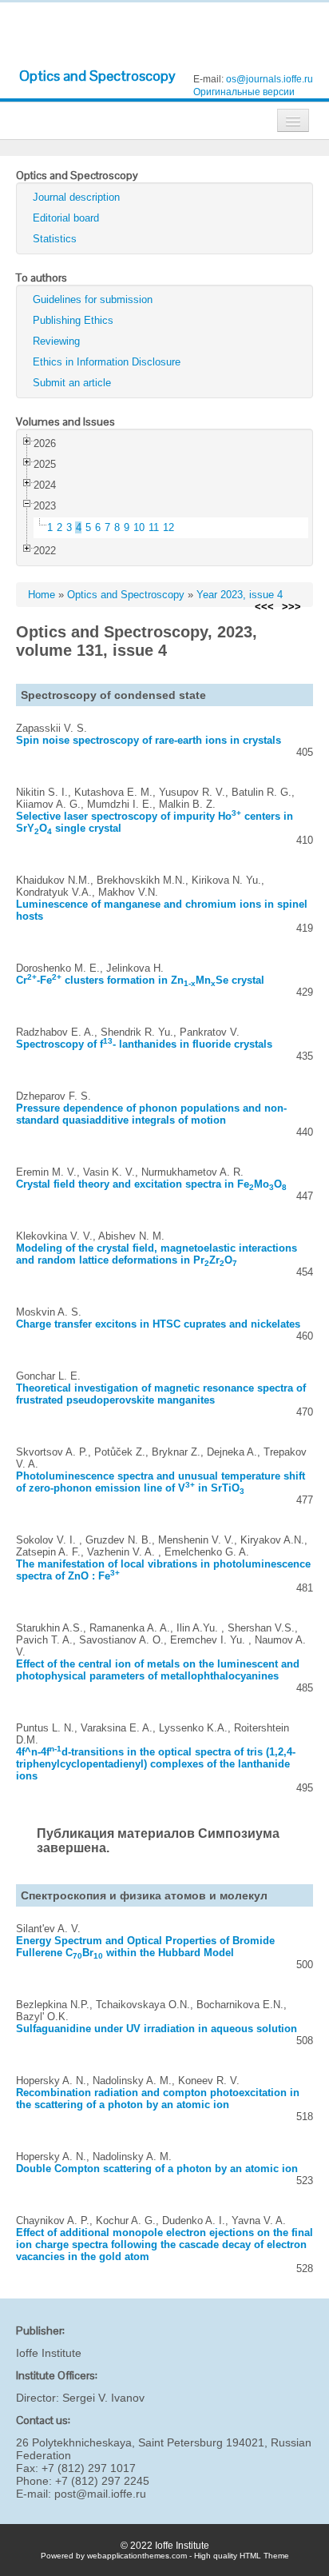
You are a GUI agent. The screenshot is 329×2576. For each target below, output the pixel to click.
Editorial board (66, 218)
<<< (264, 607)
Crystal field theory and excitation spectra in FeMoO (151, 1184)
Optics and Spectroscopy (97, 76)
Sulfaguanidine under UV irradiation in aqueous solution (157, 2029)
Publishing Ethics (73, 320)
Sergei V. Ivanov (103, 2398)
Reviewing (56, 341)
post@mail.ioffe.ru (100, 2494)
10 (139, 527)
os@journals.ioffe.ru (270, 79)
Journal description (76, 197)
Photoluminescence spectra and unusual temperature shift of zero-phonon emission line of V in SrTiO (161, 1482)
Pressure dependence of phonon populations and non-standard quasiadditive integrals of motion (151, 1114)
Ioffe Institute (49, 2353)
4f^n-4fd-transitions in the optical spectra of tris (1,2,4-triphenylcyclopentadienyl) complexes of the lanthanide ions (156, 1764)
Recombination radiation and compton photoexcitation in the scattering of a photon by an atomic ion (158, 2099)
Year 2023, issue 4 (240, 595)
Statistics (55, 239)
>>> (291, 607)
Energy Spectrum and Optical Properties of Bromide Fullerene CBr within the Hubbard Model (145, 1947)
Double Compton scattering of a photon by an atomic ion (157, 2169)
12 (168, 527)
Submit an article (72, 383)
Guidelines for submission (93, 300)
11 (154, 527)
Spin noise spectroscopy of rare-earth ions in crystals (149, 740)
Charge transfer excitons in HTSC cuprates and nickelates (158, 1324)
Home (42, 595)
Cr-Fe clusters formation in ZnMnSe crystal (140, 980)
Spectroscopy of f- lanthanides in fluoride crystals (144, 1044)
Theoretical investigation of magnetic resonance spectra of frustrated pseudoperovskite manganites (161, 1394)
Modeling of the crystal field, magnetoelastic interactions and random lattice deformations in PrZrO (157, 1254)
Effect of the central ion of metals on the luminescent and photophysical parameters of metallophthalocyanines (158, 1670)
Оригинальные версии (244, 92)
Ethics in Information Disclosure (107, 362)
